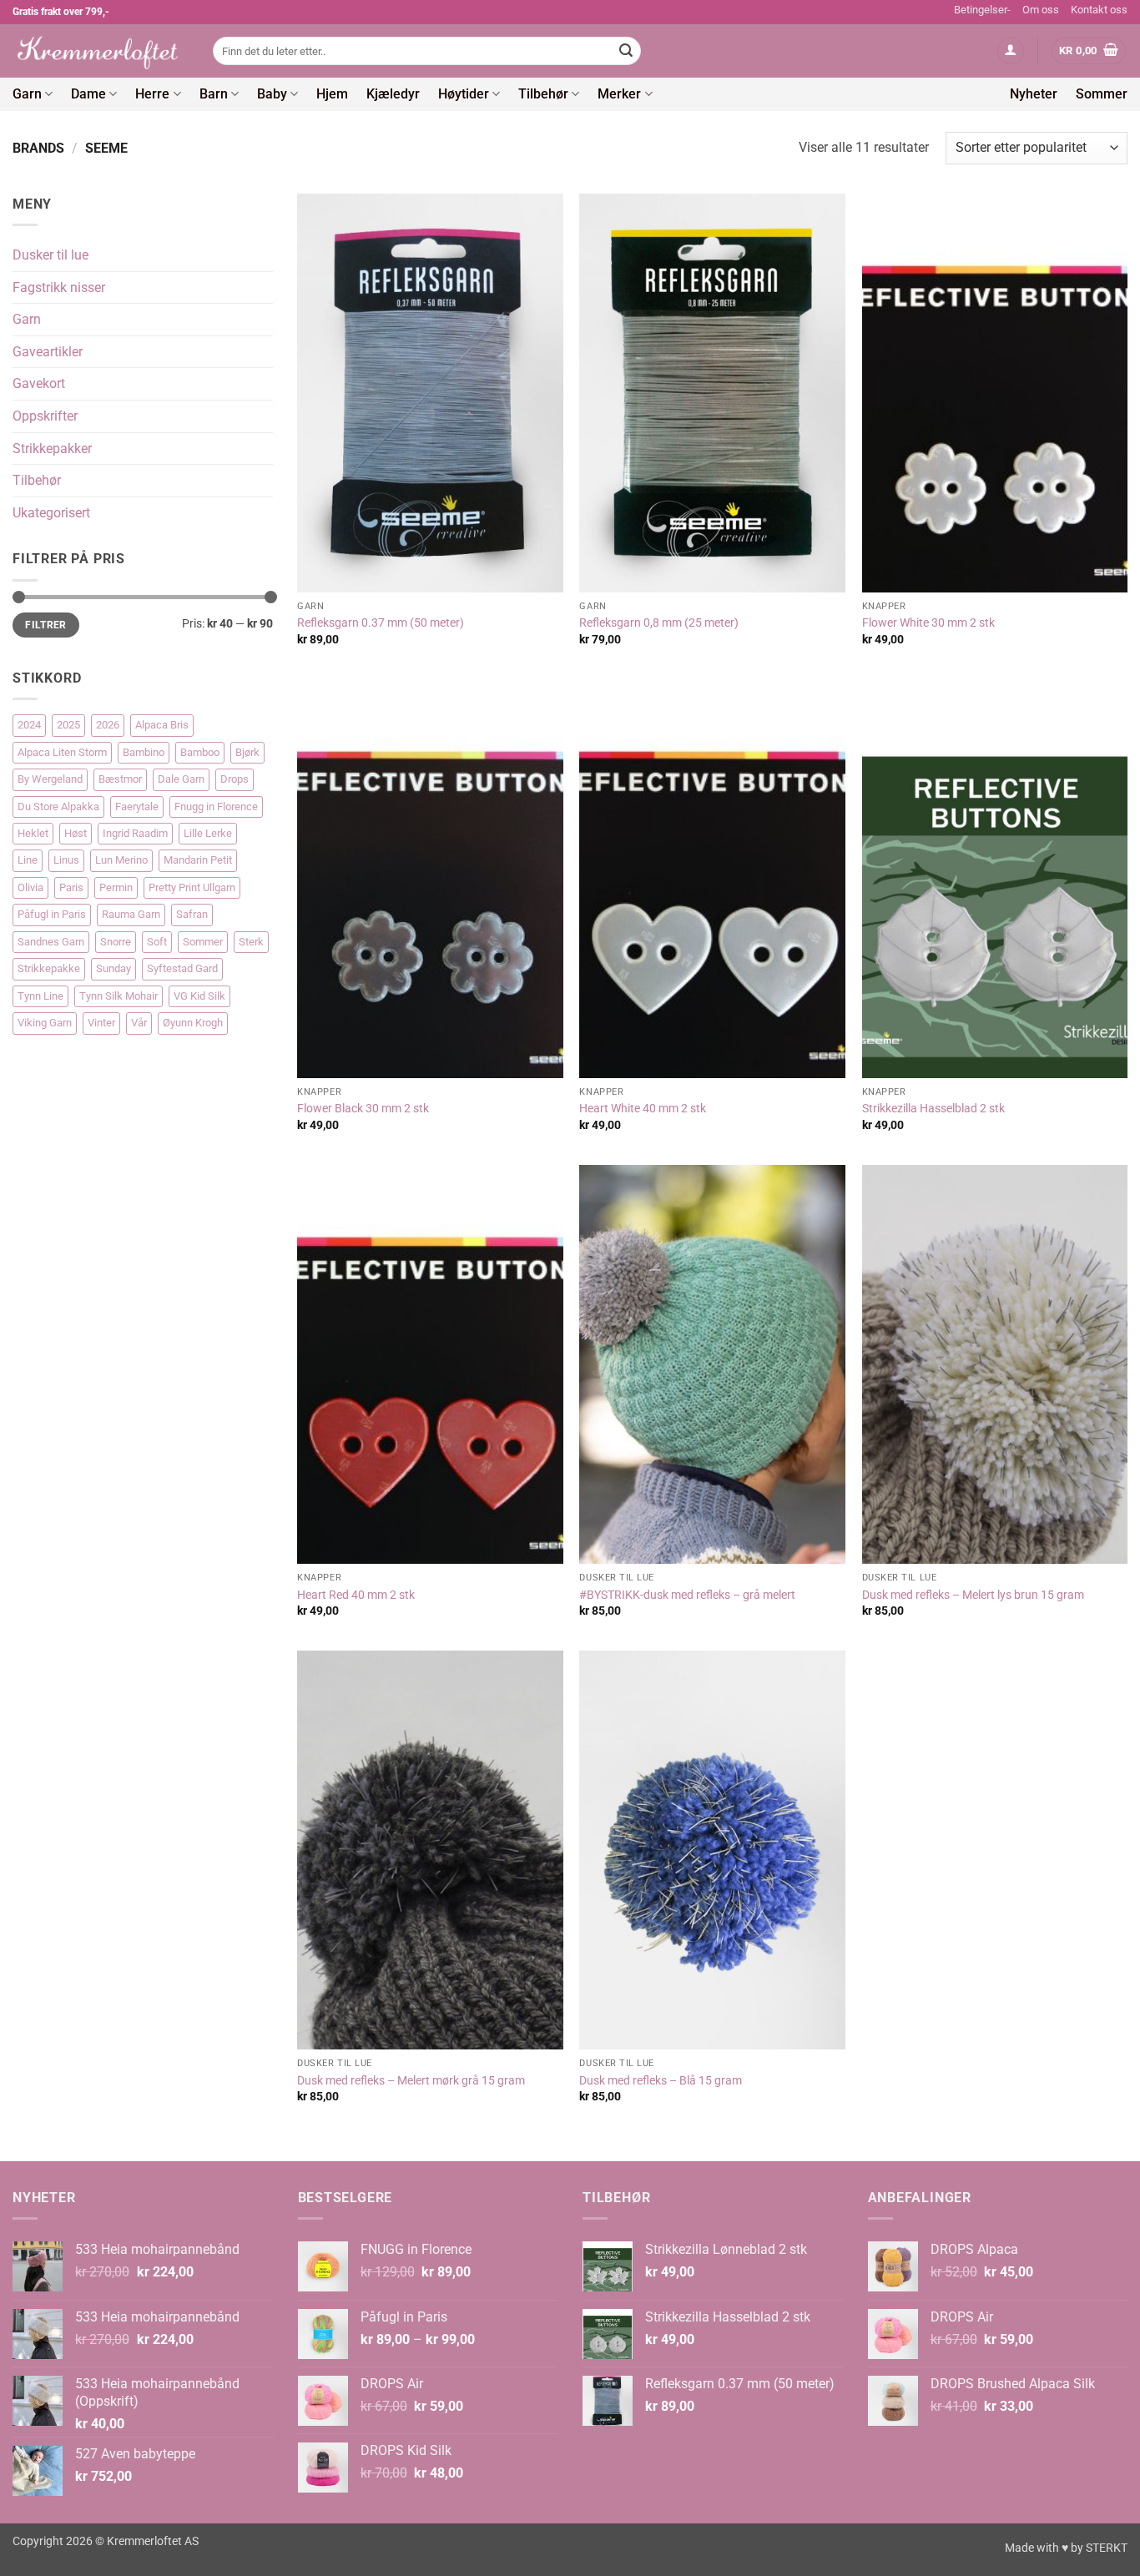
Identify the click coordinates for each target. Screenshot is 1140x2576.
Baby (272, 94)
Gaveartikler (48, 352)
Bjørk (247, 752)
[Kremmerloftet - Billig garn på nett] (100, 51)
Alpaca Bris (162, 725)
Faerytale (137, 807)
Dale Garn (181, 779)
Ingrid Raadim (135, 833)
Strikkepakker (52, 449)
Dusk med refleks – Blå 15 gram (661, 2081)
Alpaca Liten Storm (62, 752)
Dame (88, 94)
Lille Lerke (208, 833)
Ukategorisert (51, 513)
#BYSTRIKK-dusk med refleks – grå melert (687, 1595)
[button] (1011, 51)
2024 (29, 725)
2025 (68, 725)
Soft (157, 942)
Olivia (30, 887)
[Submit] (626, 51)
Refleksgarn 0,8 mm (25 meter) (659, 623)
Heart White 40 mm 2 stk (643, 1109)
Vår (139, 1023)
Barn (214, 94)
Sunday (113, 968)
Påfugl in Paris (52, 914)
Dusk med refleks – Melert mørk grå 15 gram (411, 2081)
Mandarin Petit (198, 860)
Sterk (251, 942)
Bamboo (200, 752)
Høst (76, 833)
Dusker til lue (50, 255)
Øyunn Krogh (193, 1023)
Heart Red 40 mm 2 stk (356, 1595)
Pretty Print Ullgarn (192, 887)
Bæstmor (120, 779)
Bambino (144, 752)
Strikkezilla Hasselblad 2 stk (933, 1109)
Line (28, 860)
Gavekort (39, 383)
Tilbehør (543, 94)
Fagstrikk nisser (59, 287)
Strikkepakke (49, 968)
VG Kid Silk (199, 996)
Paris (71, 887)
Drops (235, 779)
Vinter (101, 1023)
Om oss (1041, 10)
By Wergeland (50, 779)
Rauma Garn (131, 914)
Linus (66, 860)
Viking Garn (45, 1023)
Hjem (332, 94)
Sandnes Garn (51, 942)
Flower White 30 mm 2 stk (928, 623)
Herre (152, 94)
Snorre (116, 942)
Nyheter (1034, 94)
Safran (192, 914)
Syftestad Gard (182, 968)
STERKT (1107, 2548)
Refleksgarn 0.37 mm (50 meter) (381, 623)
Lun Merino (121, 860)
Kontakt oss (1099, 10)
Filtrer (46, 625)
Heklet (33, 833)
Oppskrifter (45, 416)
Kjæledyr (393, 94)
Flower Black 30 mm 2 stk (363, 1109)
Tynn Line (40, 996)
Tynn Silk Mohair (119, 996)
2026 (108, 725)
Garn (27, 94)
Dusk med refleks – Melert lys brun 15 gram (973, 1595)
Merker (619, 94)
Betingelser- (982, 10)
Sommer (1102, 94)
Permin (116, 887)
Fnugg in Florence (216, 807)
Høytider (464, 94)
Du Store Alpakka (58, 807)
